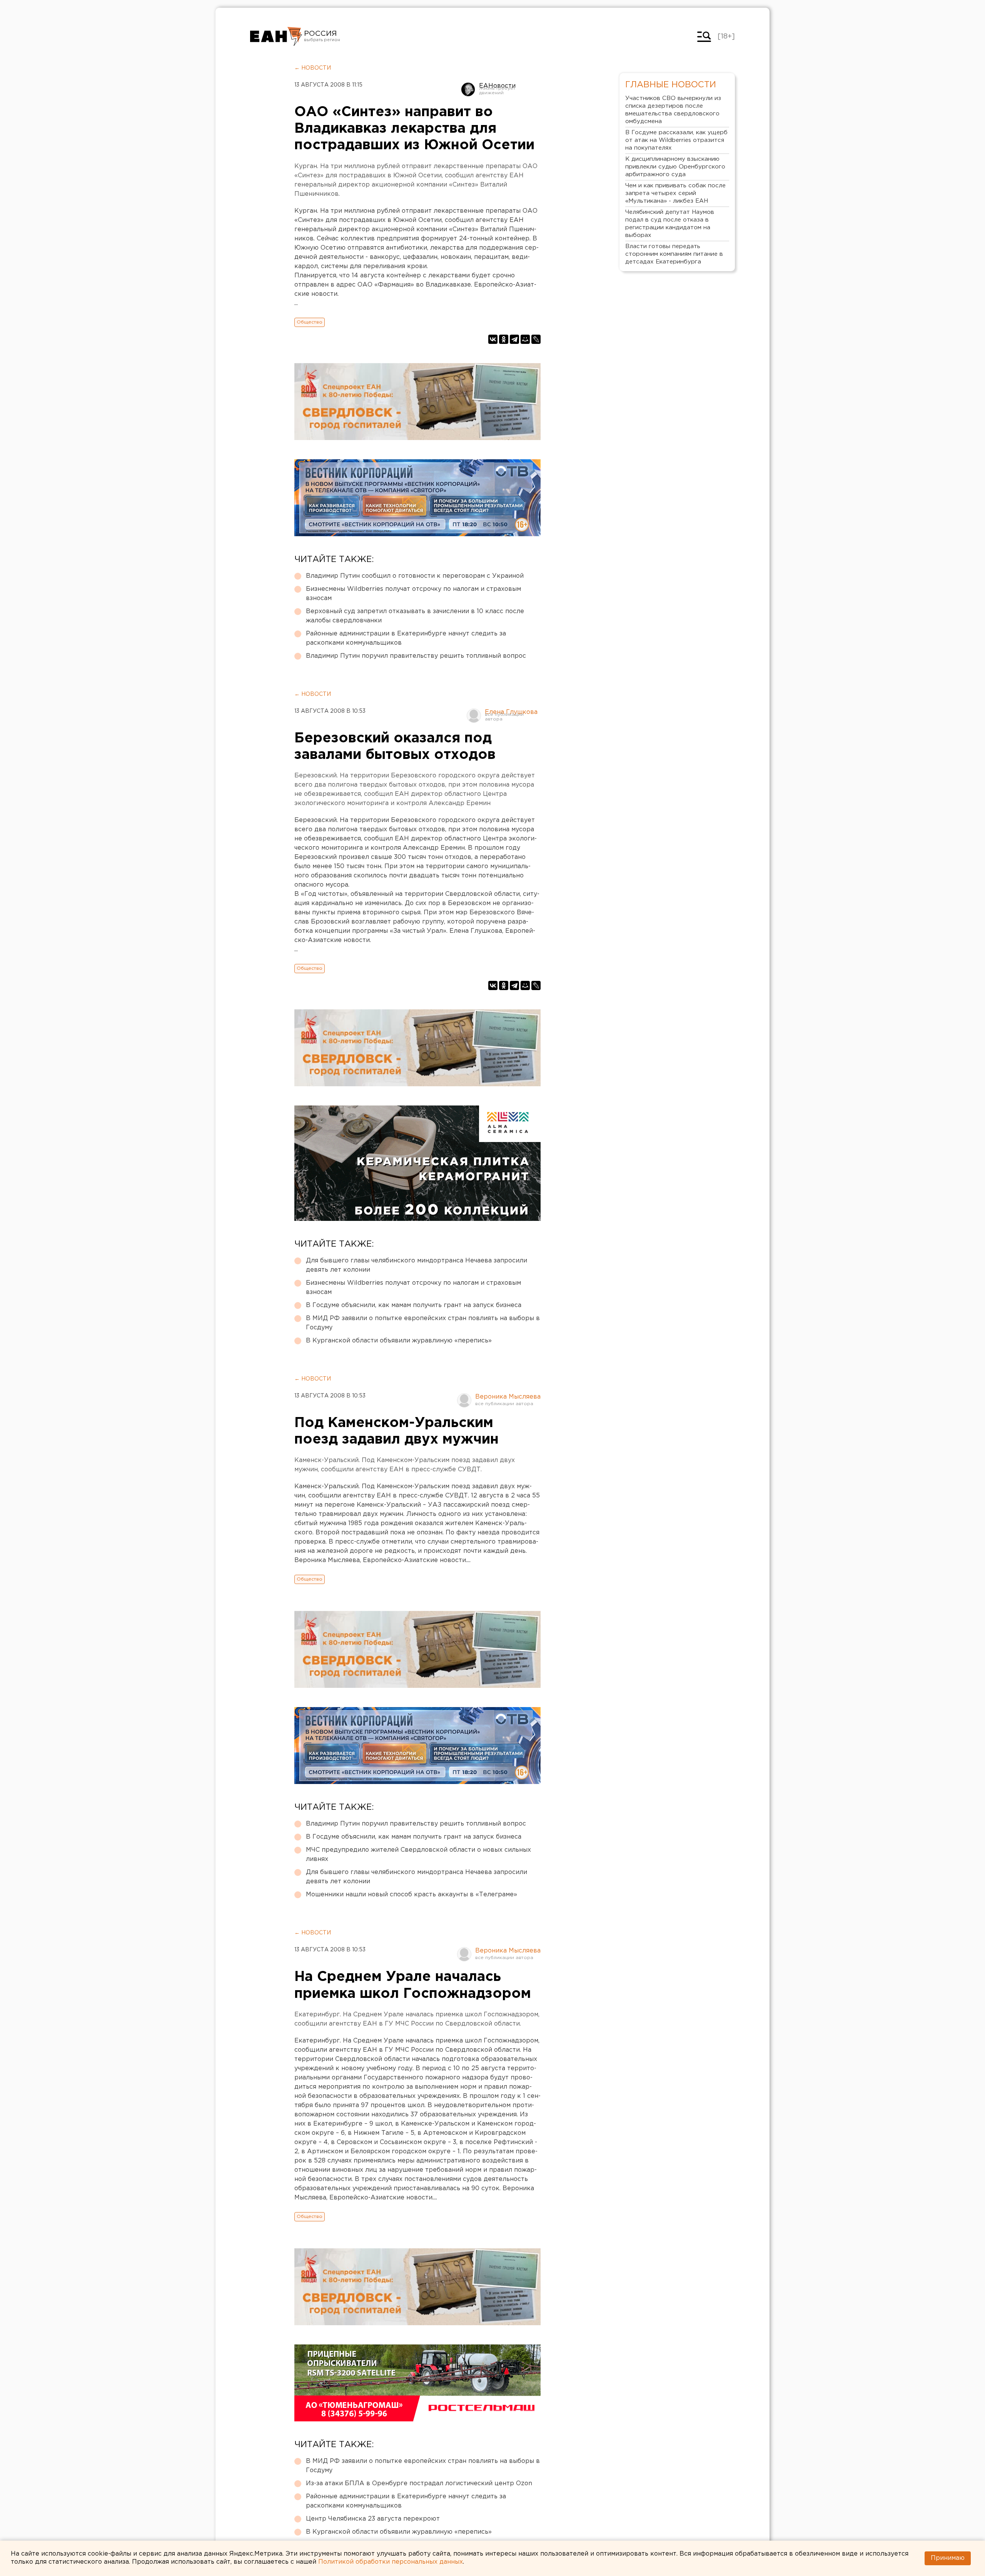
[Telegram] (514, 339)
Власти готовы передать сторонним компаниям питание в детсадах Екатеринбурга (674, 254)
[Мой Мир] (525, 339)
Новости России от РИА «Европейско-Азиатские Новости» (276, 37)
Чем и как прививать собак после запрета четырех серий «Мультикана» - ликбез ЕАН (675, 193)
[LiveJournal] (536, 339)
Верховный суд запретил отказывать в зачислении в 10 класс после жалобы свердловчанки (415, 616)
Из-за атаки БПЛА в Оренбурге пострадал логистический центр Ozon (419, 2483)
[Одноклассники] (504, 339)
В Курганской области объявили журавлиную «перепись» (399, 1341)
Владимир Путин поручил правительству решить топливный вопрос (416, 656)
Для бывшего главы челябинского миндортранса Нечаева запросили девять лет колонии (417, 1265)
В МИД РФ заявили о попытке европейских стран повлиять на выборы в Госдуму (423, 1323)
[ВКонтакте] (493, 339)
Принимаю (948, 2558)
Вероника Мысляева (508, 1397)
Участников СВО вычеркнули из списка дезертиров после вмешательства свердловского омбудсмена (673, 110)
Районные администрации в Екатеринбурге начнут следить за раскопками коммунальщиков (406, 638)
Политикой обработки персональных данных (391, 2562)
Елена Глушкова (511, 712)
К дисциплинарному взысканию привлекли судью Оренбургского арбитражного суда (675, 167)
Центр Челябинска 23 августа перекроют (373, 2519)
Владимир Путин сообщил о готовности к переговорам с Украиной (415, 576)
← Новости (313, 68)
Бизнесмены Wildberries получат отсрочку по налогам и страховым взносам (413, 594)
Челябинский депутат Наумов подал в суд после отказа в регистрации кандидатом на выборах (670, 224)
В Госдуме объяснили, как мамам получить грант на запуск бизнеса (414, 1305)
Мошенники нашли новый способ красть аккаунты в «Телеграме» (412, 1895)
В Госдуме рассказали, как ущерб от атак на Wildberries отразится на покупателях (676, 140)
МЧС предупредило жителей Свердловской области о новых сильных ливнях (418, 1855)
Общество (310, 322)
